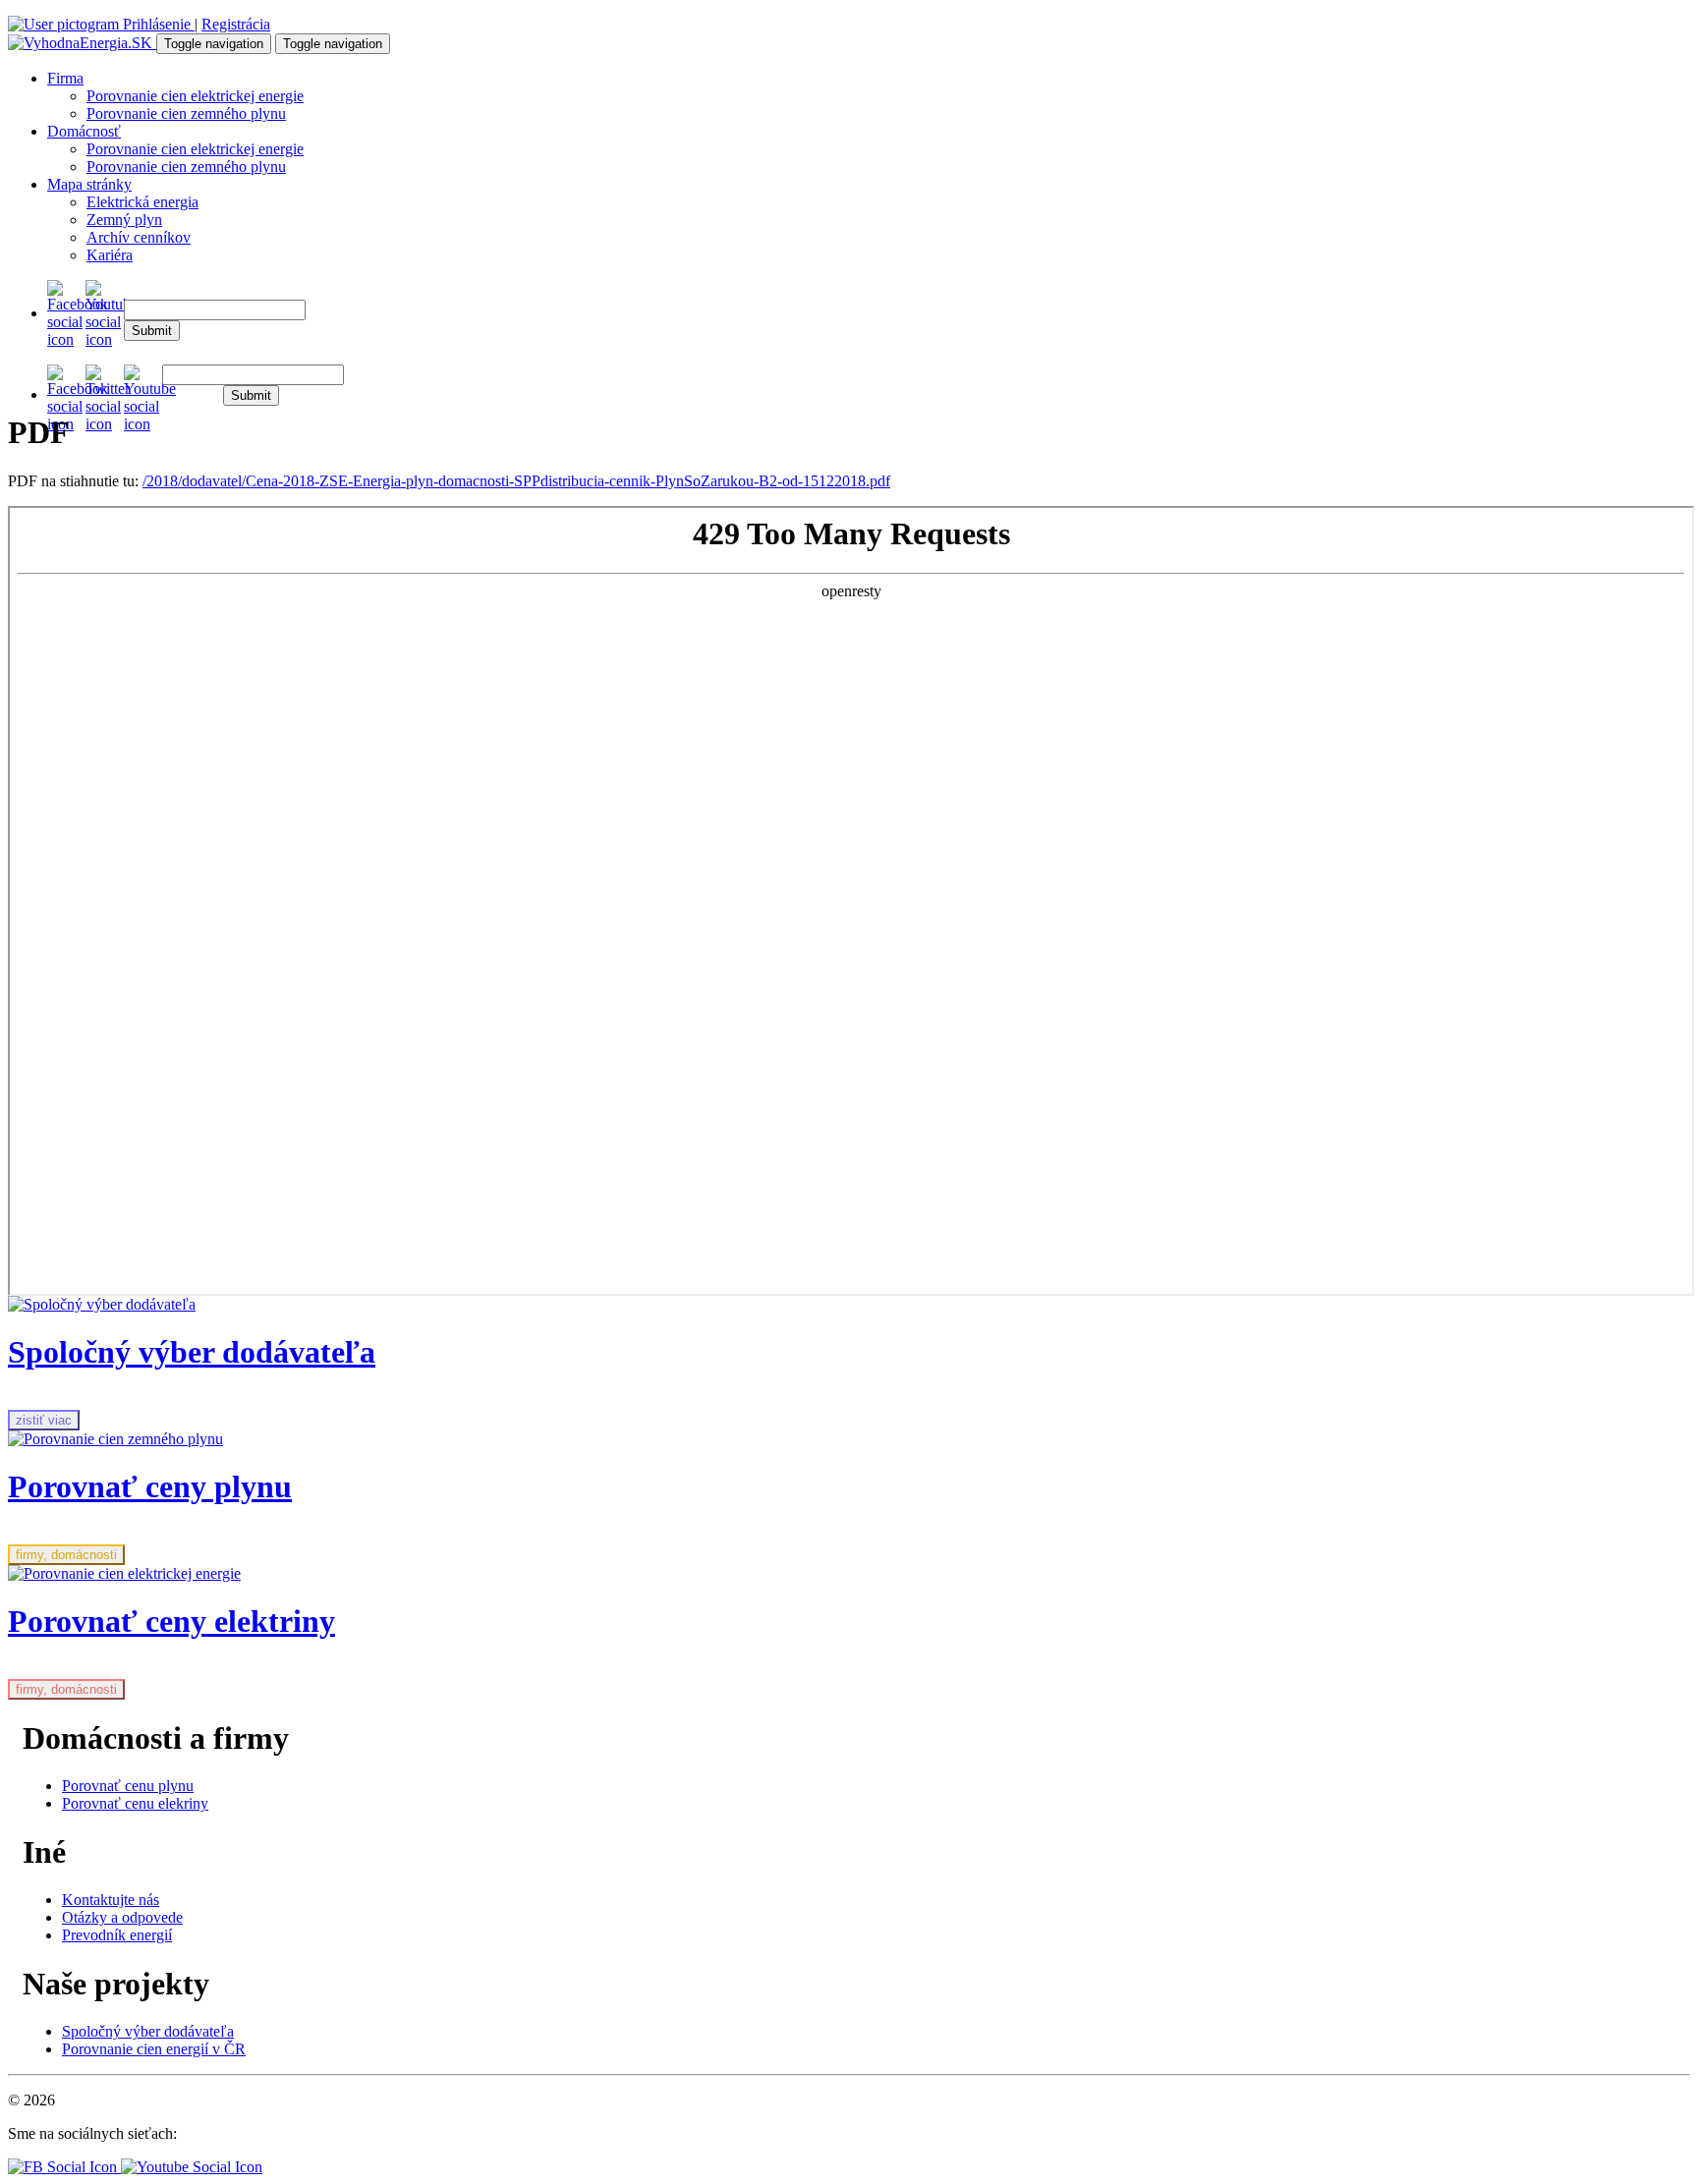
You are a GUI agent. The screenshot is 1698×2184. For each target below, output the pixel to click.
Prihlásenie (157, 24)
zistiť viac (44, 1420)
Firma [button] (65, 78)
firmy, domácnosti (66, 1555)
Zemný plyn (124, 220)
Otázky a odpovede (122, 1917)
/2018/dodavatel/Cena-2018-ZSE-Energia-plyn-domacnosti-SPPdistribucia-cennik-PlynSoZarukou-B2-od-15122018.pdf (516, 481)
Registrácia (236, 24)
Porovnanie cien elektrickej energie (195, 96)
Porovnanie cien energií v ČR (154, 2049)
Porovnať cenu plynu (128, 1786)
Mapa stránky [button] (89, 184)
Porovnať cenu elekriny (135, 1803)
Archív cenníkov (139, 237)
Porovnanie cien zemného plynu (186, 113)
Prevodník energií (117, 1935)
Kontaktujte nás (111, 1900)
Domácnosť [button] (84, 131)
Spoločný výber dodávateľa (148, 2031)
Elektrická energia (142, 202)
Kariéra (110, 255)
